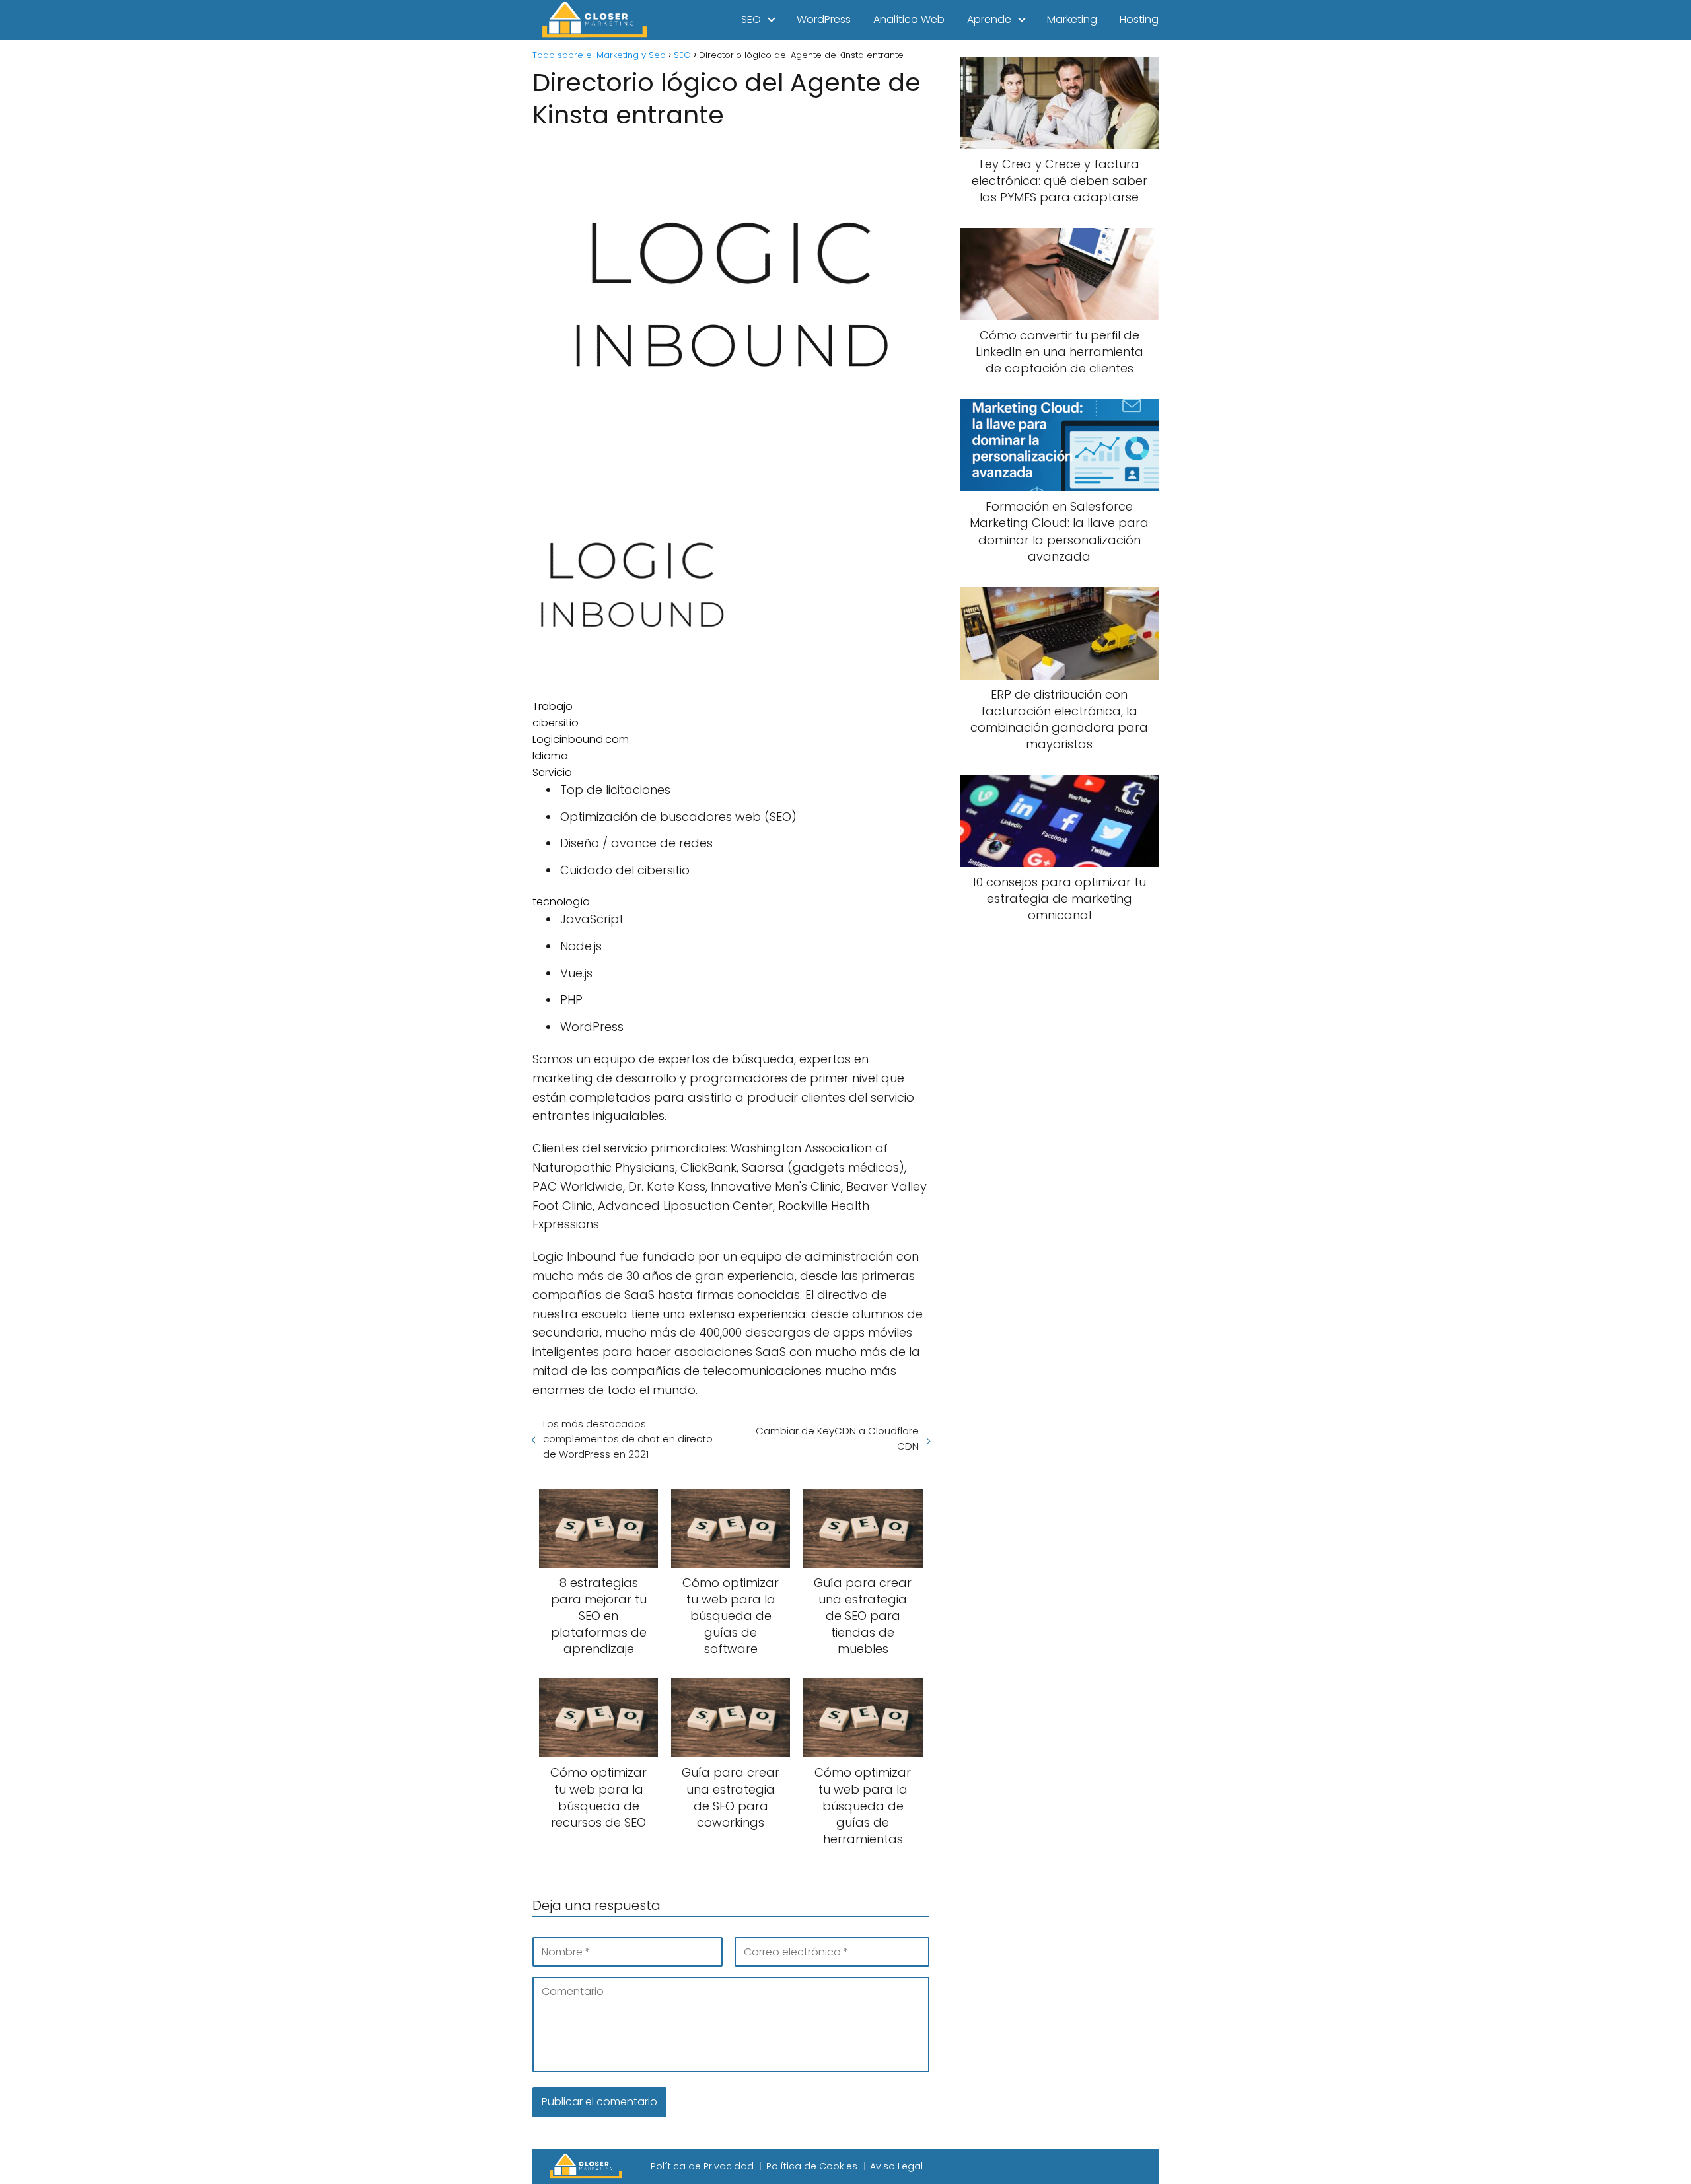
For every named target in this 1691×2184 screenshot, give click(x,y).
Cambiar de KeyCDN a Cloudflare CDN (837, 1438)
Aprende (989, 19)
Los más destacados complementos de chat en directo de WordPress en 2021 (628, 1439)
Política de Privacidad (702, 2166)
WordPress (824, 19)
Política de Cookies (812, 2166)
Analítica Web (909, 19)
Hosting (1139, 19)
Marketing (1072, 19)
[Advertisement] (1060, 1154)
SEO (751, 19)
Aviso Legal (896, 2166)
